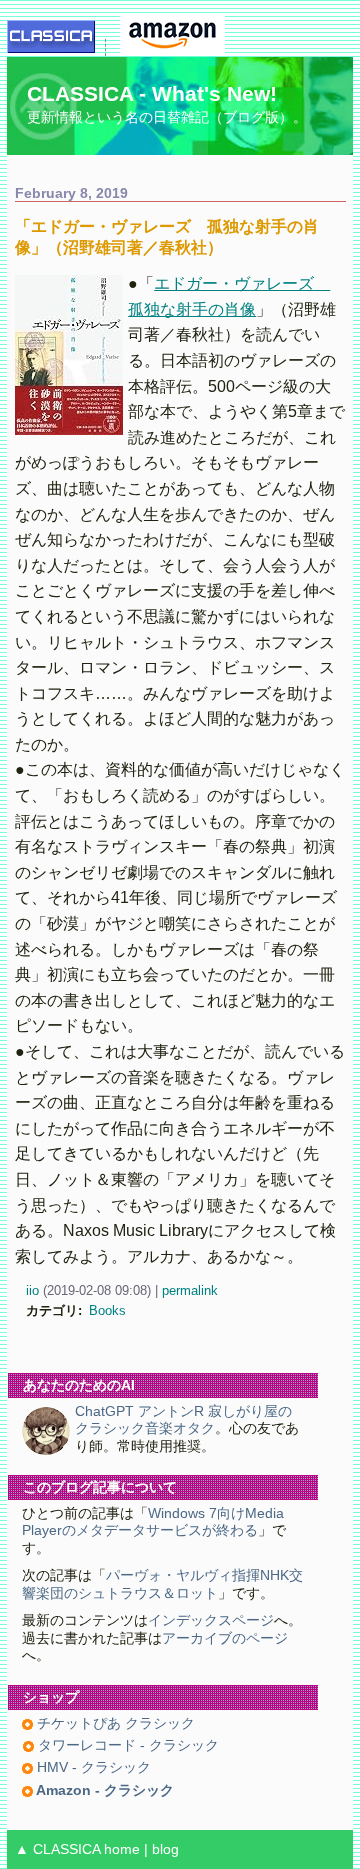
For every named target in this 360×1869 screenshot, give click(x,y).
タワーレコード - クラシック (126, 1745)
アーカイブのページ (225, 1638)
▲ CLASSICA (57, 1849)
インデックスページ (211, 1620)
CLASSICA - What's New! (152, 93)
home (122, 1849)
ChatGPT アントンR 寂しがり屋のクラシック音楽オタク (183, 1420)
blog (165, 1849)
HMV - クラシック (92, 1767)
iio (32, 1290)
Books (107, 1310)
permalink (190, 1290)
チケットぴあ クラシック (114, 1723)
